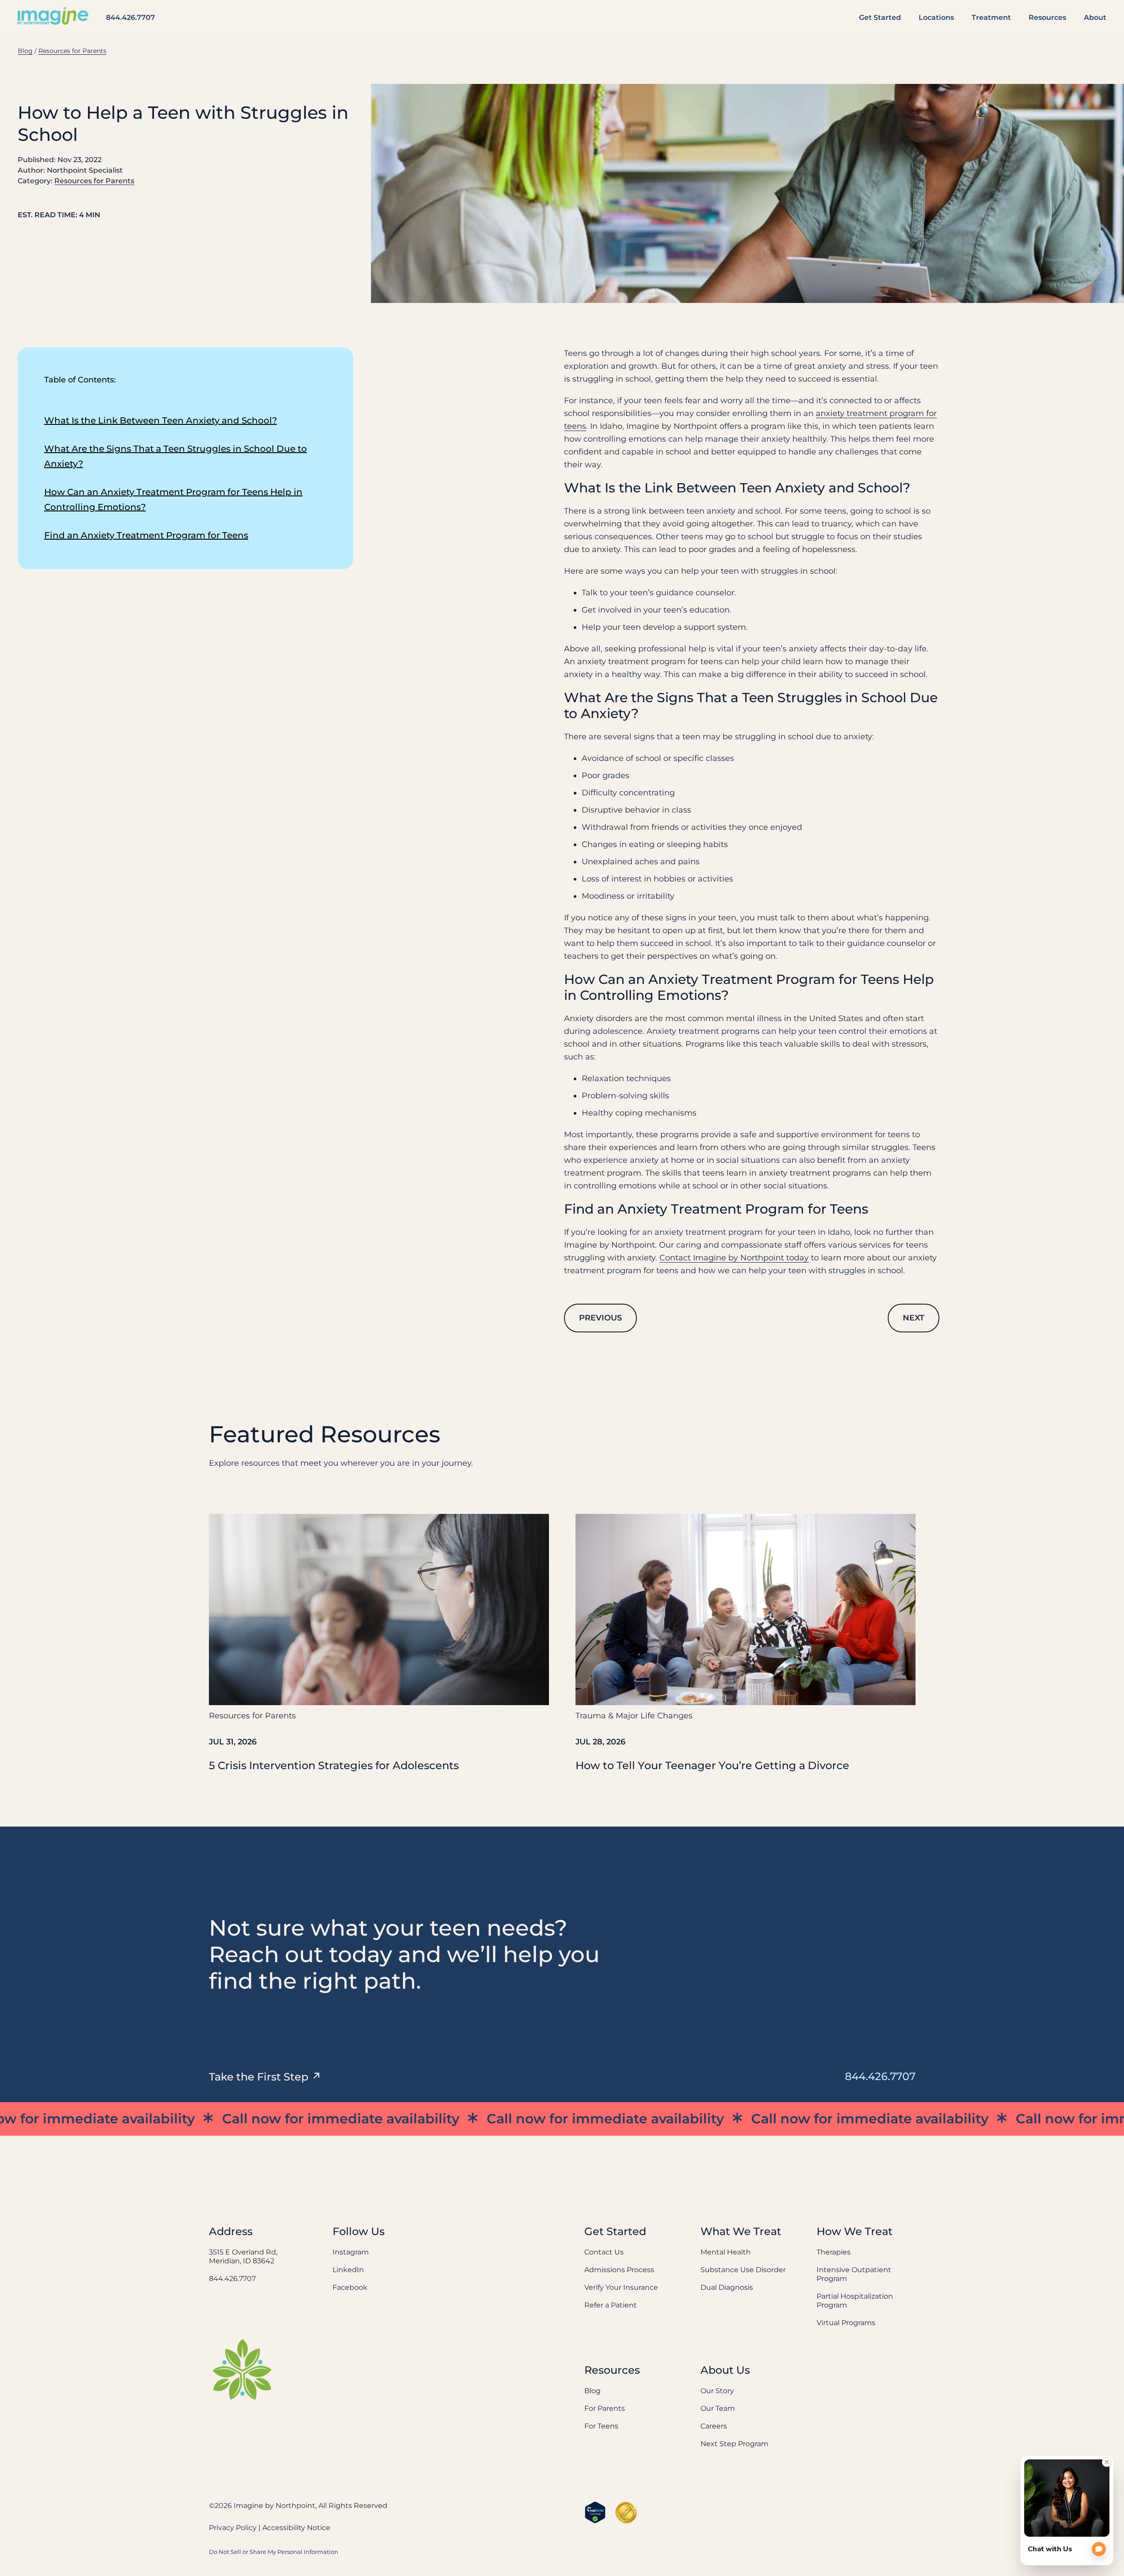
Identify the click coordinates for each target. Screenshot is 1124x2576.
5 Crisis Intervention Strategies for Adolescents (334, 1765)
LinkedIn (348, 2270)
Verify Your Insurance (621, 2287)
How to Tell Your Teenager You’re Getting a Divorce (712, 1765)
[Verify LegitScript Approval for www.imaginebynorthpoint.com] (595, 2512)
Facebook (350, 2287)
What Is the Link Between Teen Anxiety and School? (161, 420)
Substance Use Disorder (743, 2270)
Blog (25, 51)
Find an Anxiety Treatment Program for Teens (146, 535)
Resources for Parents (72, 51)
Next (914, 1318)
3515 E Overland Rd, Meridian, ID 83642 (243, 2256)
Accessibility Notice (296, 2528)
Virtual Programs (846, 2323)
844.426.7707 (131, 17)
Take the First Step (259, 2077)
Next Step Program (734, 2444)
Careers (714, 2426)
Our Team (718, 2408)
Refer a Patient (611, 2305)
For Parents (605, 2408)
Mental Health (726, 2252)
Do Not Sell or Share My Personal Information (274, 2552)
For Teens (601, 2426)
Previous (600, 1318)
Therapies (834, 2252)
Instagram (351, 2252)
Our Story (717, 2391)
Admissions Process (619, 2270)
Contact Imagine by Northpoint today (734, 1258)
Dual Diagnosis (727, 2287)
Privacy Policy (233, 2528)
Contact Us (604, 2252)
